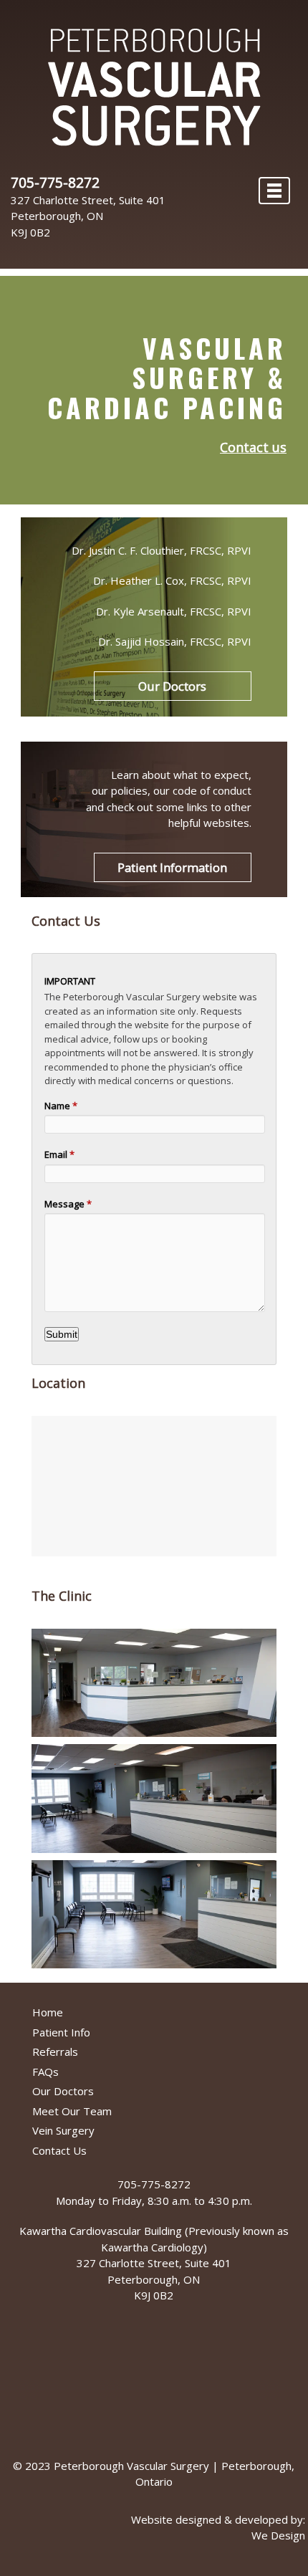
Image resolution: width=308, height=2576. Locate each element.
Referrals (55, 2051)
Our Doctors (172, 686)
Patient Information (172, 867)
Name (61, 1106)
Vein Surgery (63, 2130)
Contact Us (59, 2150)
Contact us (253, 447)
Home (48, 2012)
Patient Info (61, 2032)
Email (59, 1154)
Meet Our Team (72, 2111)
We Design (278, 2535)
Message (68, 1204)
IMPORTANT (70, 981)
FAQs (45, 2072)
